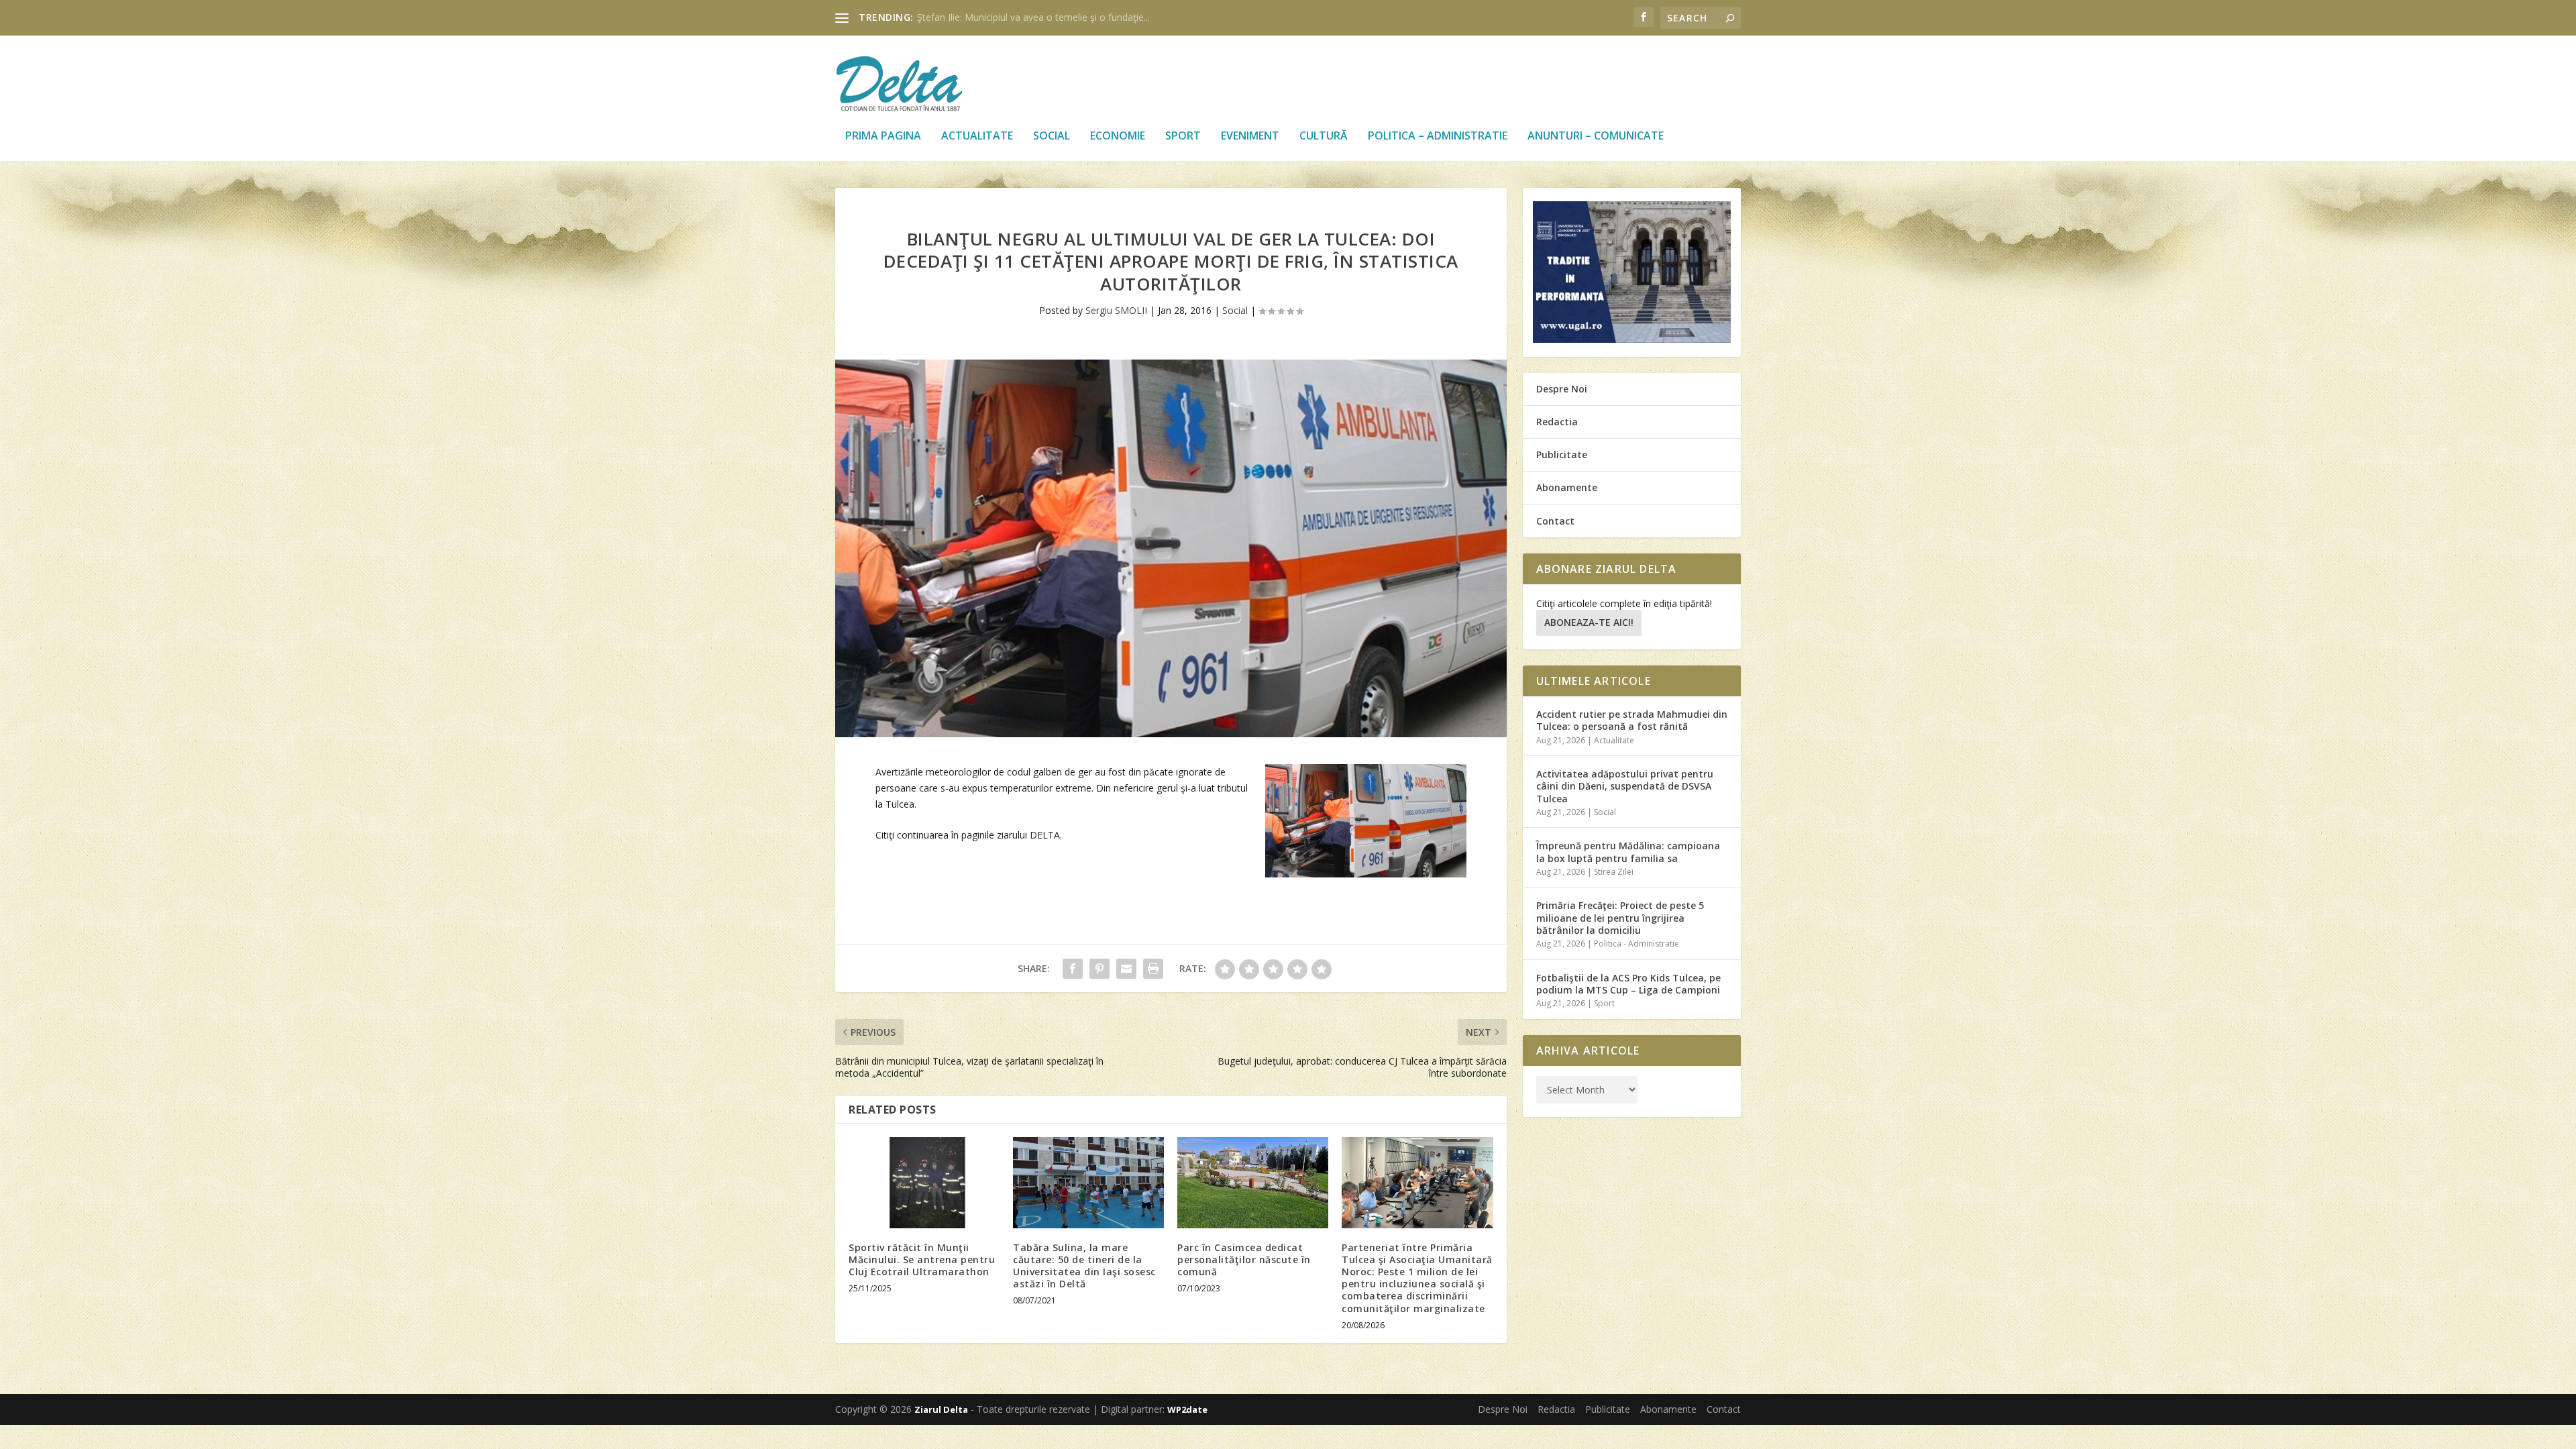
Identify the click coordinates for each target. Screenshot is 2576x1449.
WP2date (1187, 1409)
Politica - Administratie (1636, 944)
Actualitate (977, 137)
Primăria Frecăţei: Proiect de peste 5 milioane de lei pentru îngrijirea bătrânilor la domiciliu (1620, 917)
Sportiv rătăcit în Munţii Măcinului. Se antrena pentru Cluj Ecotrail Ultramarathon (922, 1259)
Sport (1183, 137)
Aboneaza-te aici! (1589, 622)
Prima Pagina (883, 137)
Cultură (1324, 137)
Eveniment (1250, 137)
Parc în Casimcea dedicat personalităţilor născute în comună (1244, 1259)
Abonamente (1567, 487)
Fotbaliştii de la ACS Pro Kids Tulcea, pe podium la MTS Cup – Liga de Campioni (1628, 984)
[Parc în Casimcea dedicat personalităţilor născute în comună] (1253, 1182)
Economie (1118, 137)
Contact (1555, 521)
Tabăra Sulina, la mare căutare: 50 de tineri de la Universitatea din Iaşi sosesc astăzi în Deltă (1084, 1266)
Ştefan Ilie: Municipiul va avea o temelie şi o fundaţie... (1033, 17)
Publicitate (1562, 454)
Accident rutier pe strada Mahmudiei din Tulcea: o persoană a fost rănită (1632, 720)
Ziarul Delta (941, 1409)
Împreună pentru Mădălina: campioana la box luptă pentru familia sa (1628, 852)
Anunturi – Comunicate (1596, 137)
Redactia (1557, 422)
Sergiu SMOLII (1116, 310)
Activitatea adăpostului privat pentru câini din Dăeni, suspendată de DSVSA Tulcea (1625, 786)
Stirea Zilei (1614, 872)
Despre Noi (1562, 389)
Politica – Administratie (1438, 137)
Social (1052, 137)
